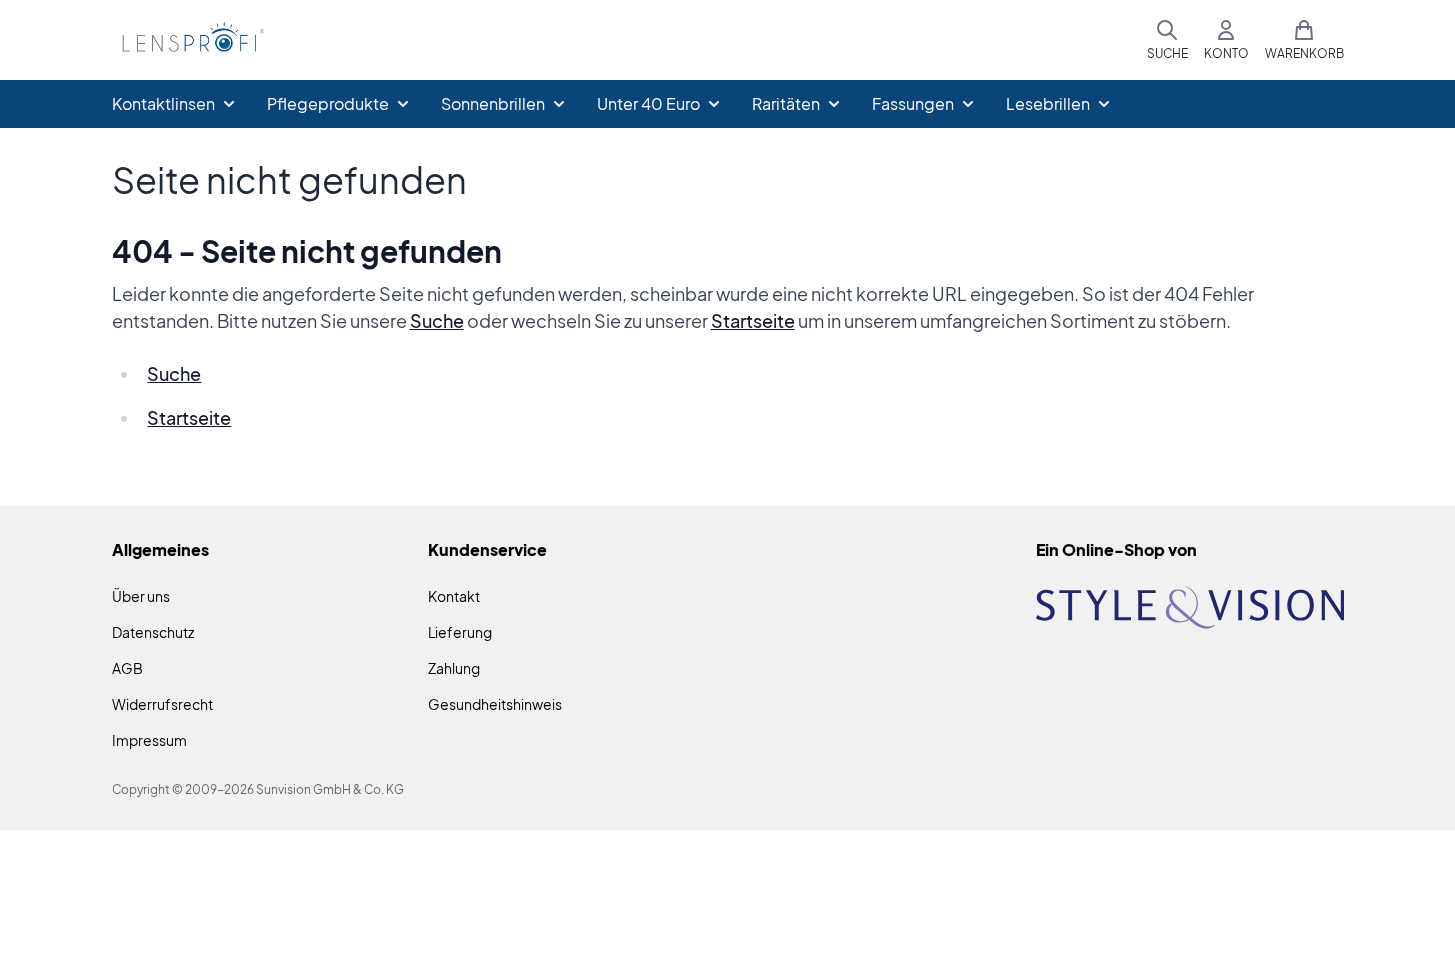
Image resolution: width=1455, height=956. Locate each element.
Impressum (149, 740)
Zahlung (454, 668)
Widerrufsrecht (162, 704)
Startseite (753, 320)
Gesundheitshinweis (495, 704)
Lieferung (460, 632)
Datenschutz (153, 632)
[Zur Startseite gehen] (190, 40)
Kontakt (454, 596)
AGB (127, 668)
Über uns (141, 596)
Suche (437, 320)
